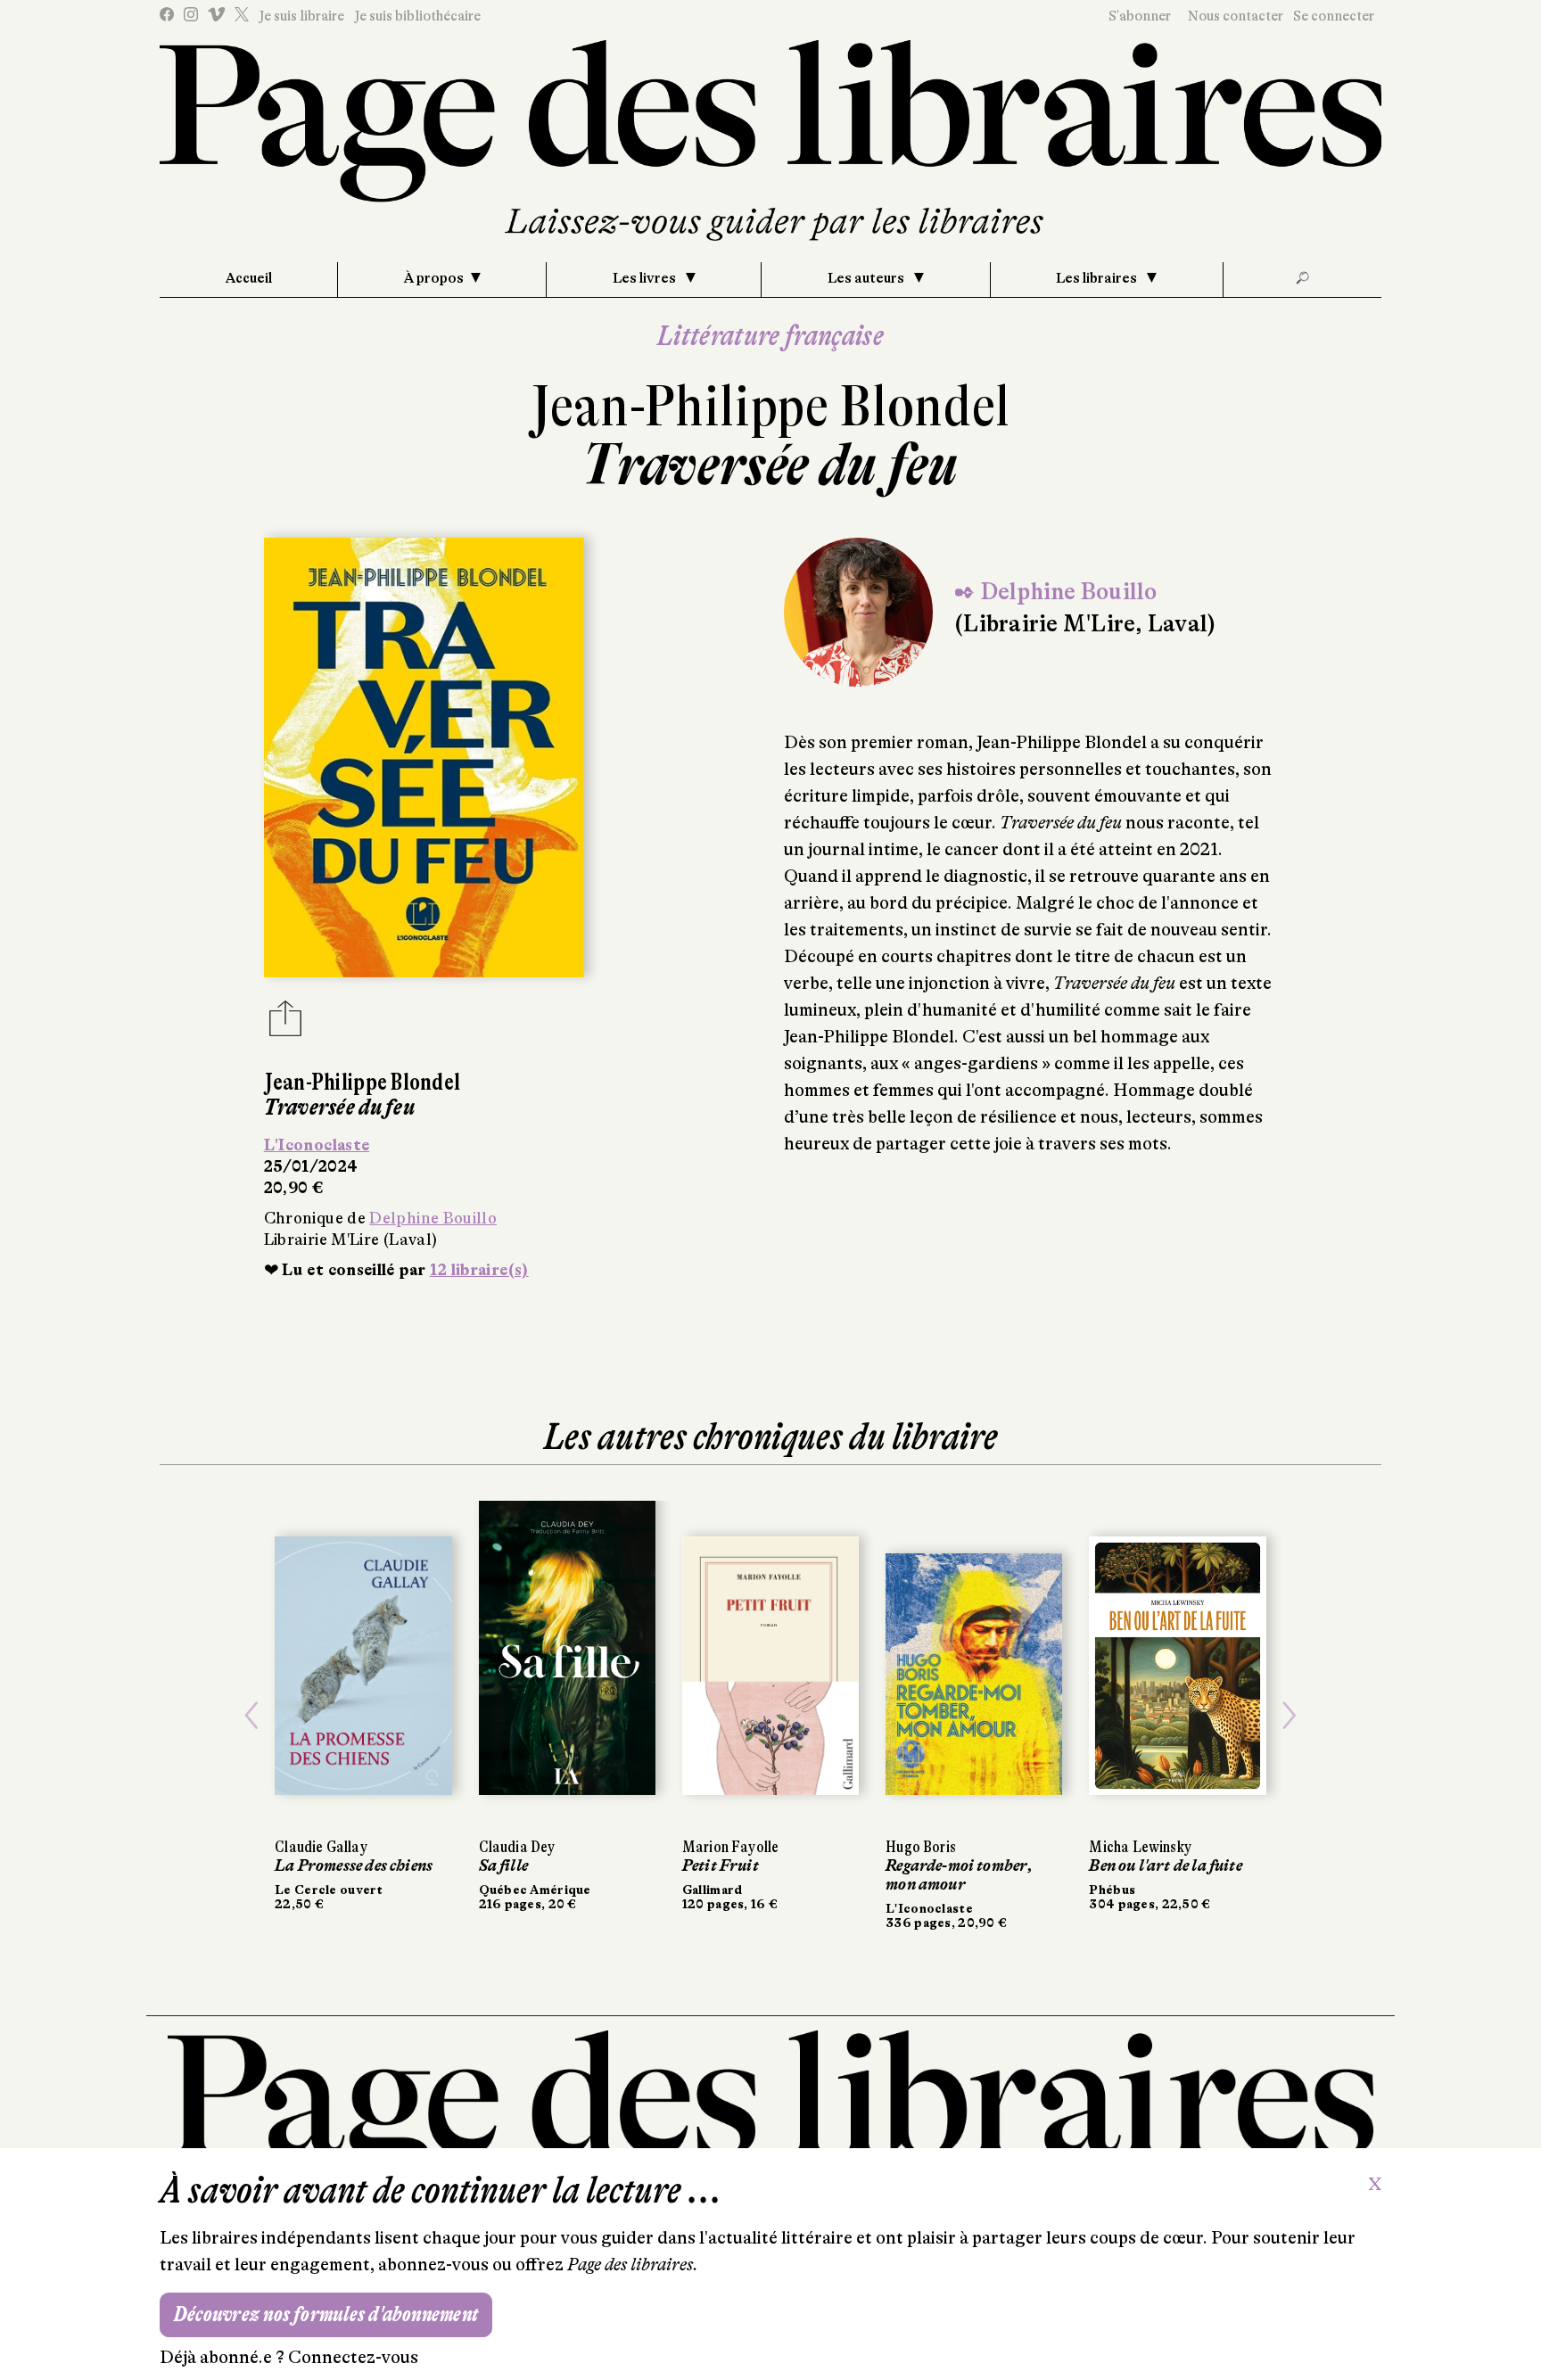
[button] (251, 1715)
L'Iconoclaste (317, 1145)
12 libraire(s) (479, 1270)
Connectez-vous (353, 2357)
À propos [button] (434, 278)
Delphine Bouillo (433, 1218)
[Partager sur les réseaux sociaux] (285, 1024)
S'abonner (1140, 16)
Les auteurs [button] (867, 278)
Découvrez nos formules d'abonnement (326, 2314)
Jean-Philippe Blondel (770, 406)
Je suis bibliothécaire (417, 16)
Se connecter (1334, 16)
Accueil (249, 278)
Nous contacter (1236, 16)
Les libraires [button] (1098, 278)
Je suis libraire (301, 16)
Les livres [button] (646, 278)
